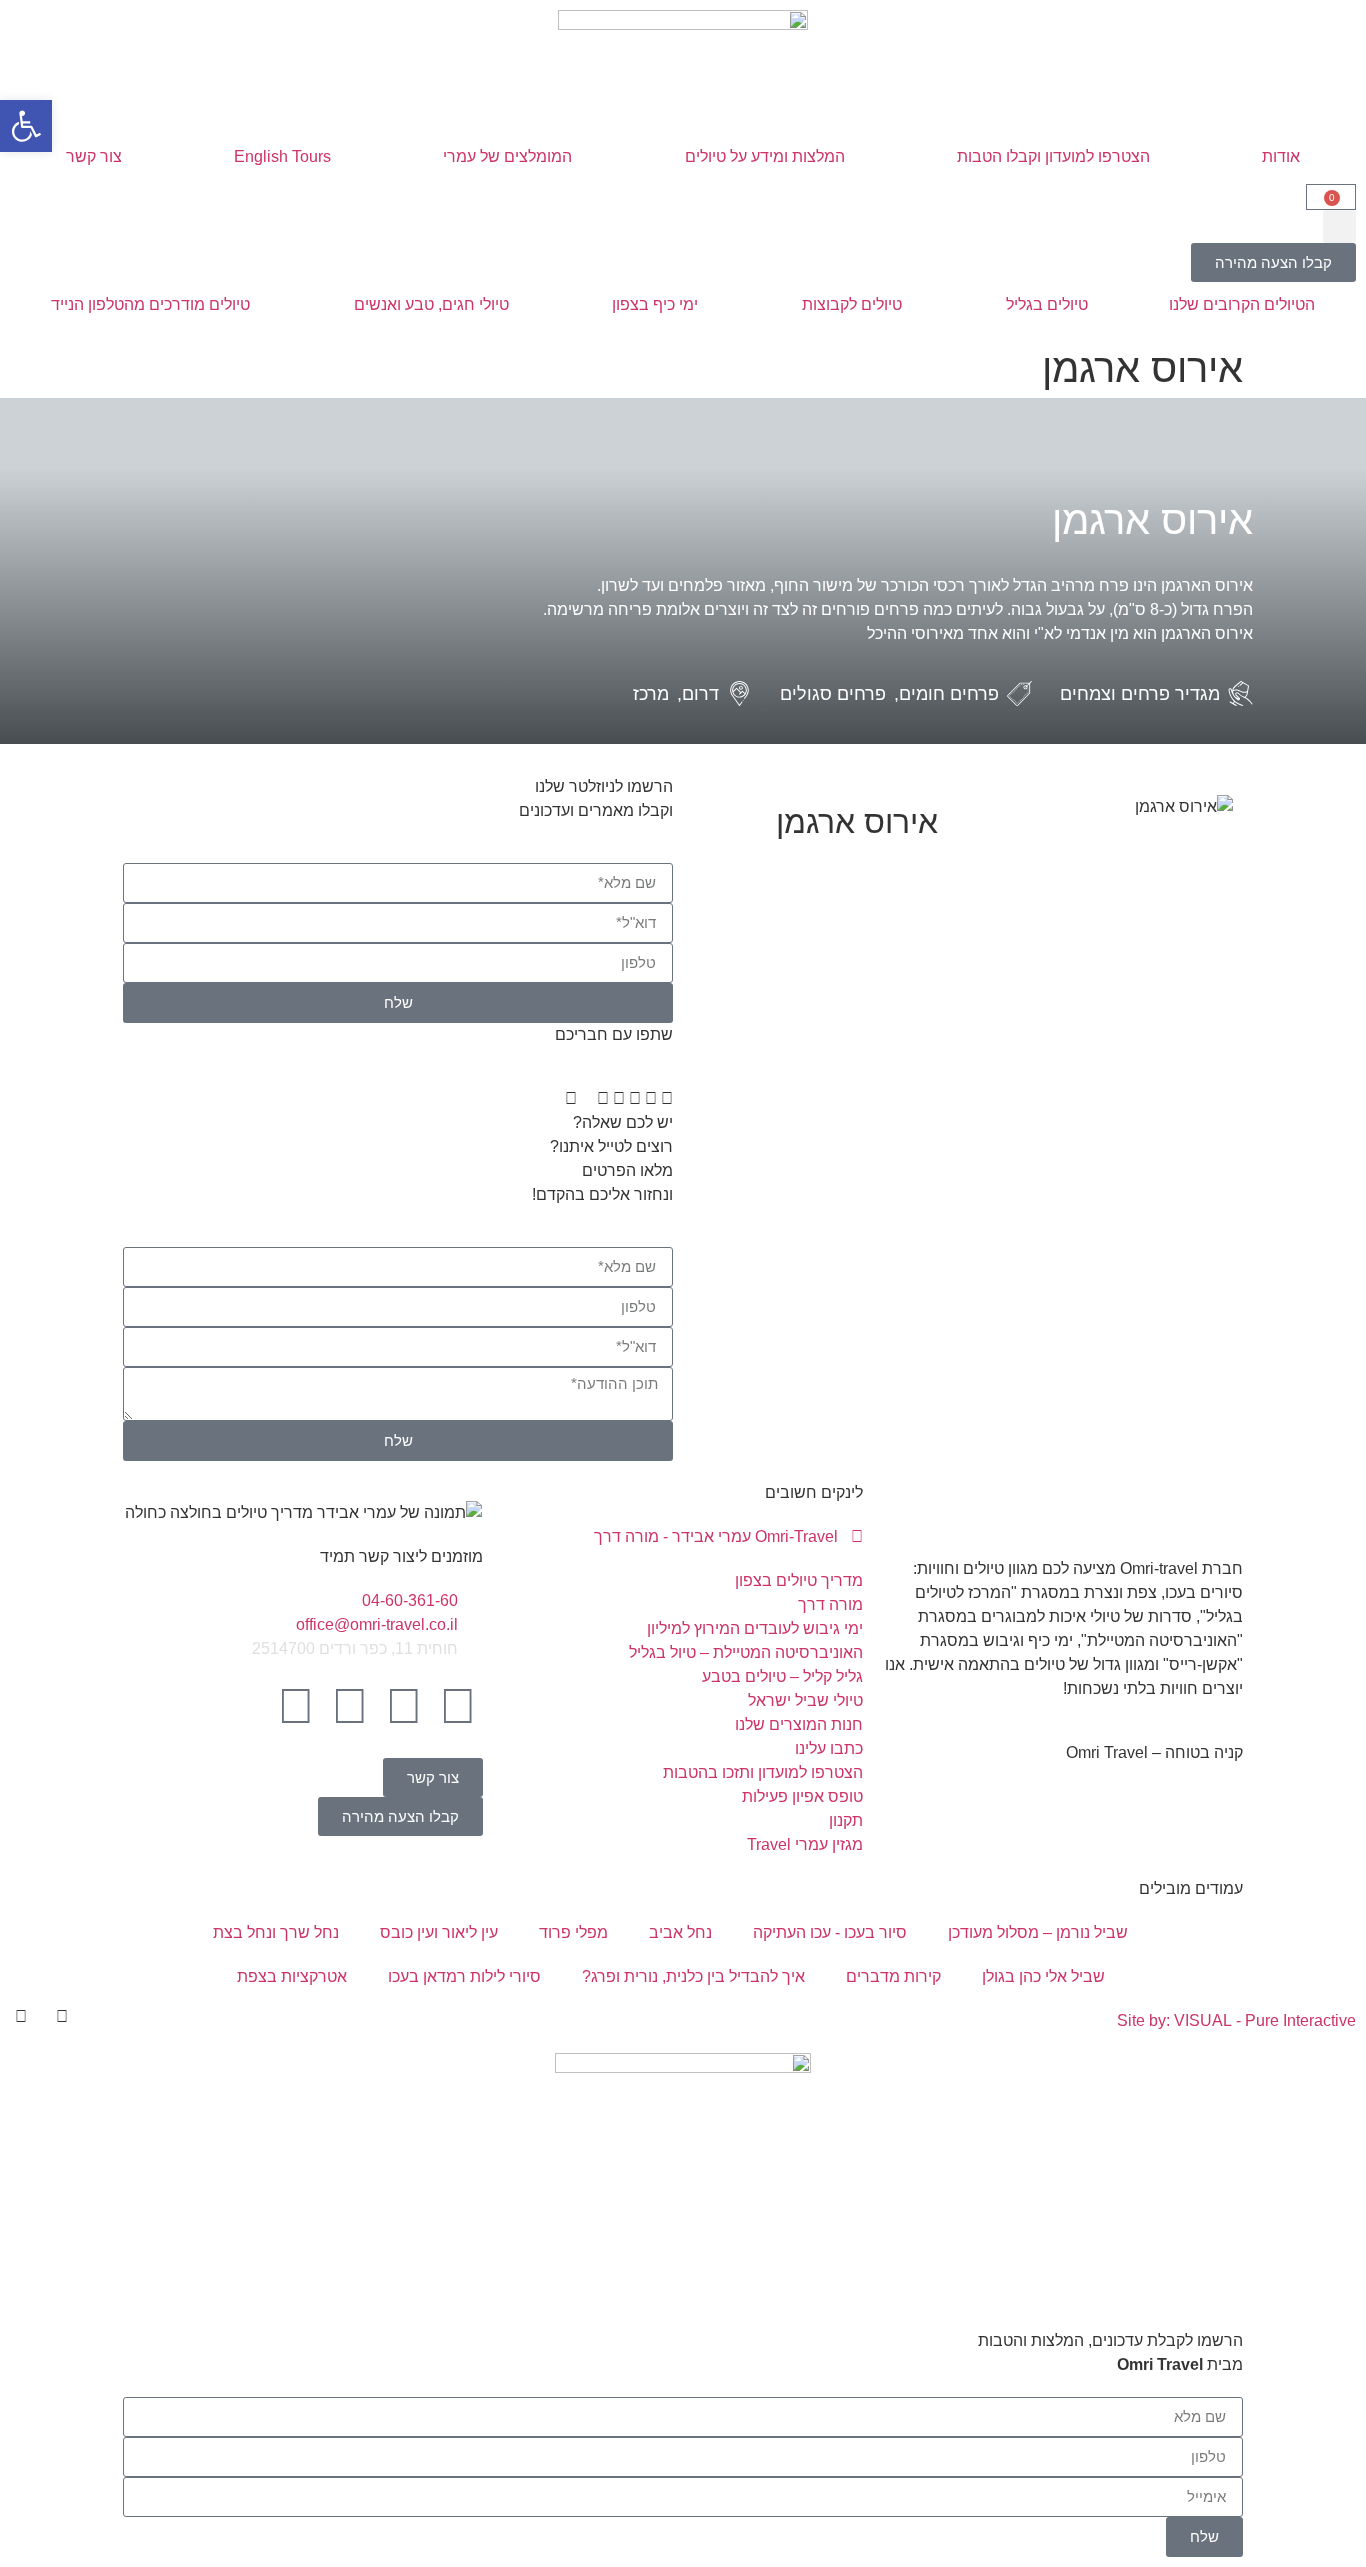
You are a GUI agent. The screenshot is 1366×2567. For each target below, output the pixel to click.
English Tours (282, 156)
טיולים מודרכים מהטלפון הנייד (150, 304)
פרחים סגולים (833, 694)
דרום (700, 694)
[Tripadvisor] (296, 1706)
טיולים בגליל (1047, 304)
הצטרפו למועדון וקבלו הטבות (1053, 156)
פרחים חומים (949, 694)
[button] (1339, 226)
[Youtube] (350, 1706)
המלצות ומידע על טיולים (765, 156)
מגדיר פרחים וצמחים (1140, 694)
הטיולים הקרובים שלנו (1242, 304)
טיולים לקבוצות (852, 304)
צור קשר (94, 156)
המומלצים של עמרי (507, 156)
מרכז (651, 694)
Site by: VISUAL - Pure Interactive (1236, 2020)
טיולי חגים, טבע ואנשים (431, 304)
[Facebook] (458, 1706)
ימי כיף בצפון (655, 304)
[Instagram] (404, 1706)
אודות (1281, 156)
